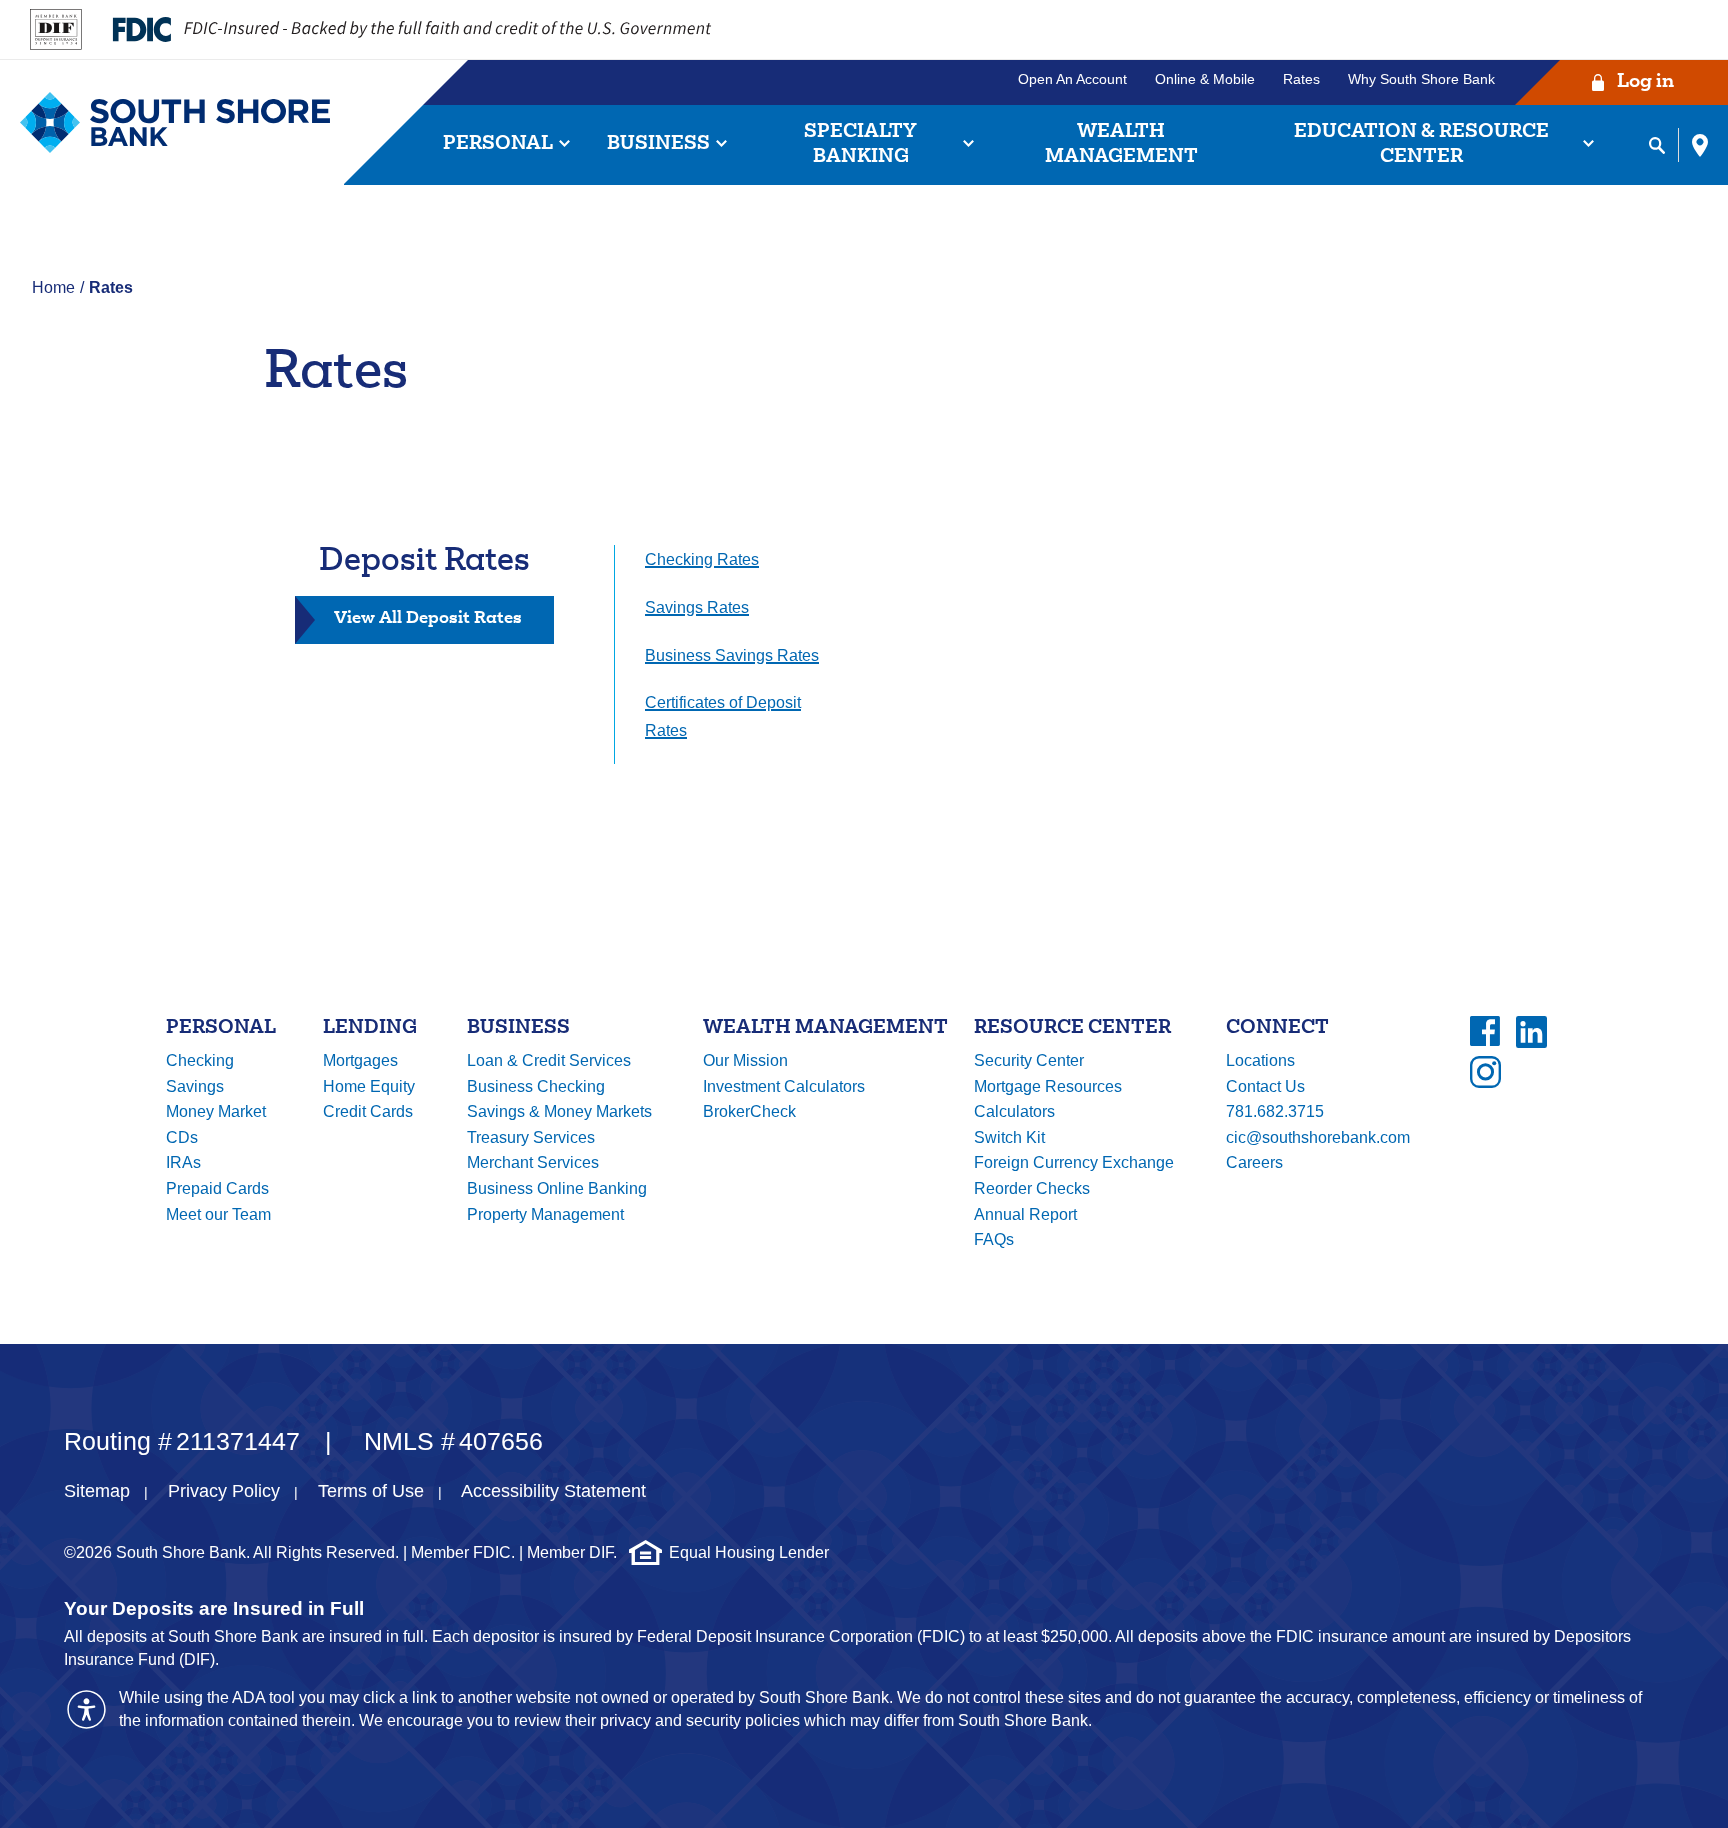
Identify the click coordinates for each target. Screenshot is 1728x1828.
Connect (1277, 1028)
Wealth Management (1121, 145)
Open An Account (1072, 79)
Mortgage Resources (1048, 1086)
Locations (1260, 1060)
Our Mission (745, 1060)
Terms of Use (371, 1491)
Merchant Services (533, 1162)
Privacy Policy (224, 1491)
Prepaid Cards (217, 1188)
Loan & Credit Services (549, 1060)
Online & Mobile (1205, 79)
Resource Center (1072, 1028)
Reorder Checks (1032, 1188)
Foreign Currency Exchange (1074, 1162)
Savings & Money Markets (559, 1111)
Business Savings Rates (732, 655)
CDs (182, 1137)
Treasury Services (531, 1137)
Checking (200, 1060)
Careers (1254, 1162)
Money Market (216, 1111)
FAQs (994, 1239)
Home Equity (369, 1086)
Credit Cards (368, 1111)
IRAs (183, 1162)
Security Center (1029, 1060)
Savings (195, 1086)
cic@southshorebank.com (1318, 1137)
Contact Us (1265, 1086)
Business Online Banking (557, 1188)
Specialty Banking (860, 145)
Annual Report (1025, 1214)
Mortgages (360, 1060)
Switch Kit (1009, 1137)
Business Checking (536, 1086)
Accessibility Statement (553, 1491)
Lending (370, 1028)
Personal (498, 144)
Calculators (1014, 1111)
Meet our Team (218, 1214)
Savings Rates (697, 607)
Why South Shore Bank (1421, 79)
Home (53, 287)
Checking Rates (702, 559)
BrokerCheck (749, 1111)
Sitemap (97, 1491)
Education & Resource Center (1421, 145)
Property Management (545, 1214)
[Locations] (1700, 145)
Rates (1301, 79)
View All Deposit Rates (444, 626)
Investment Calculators (784, 1086)
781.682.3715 (1275, 1111)
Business (658, 144)
